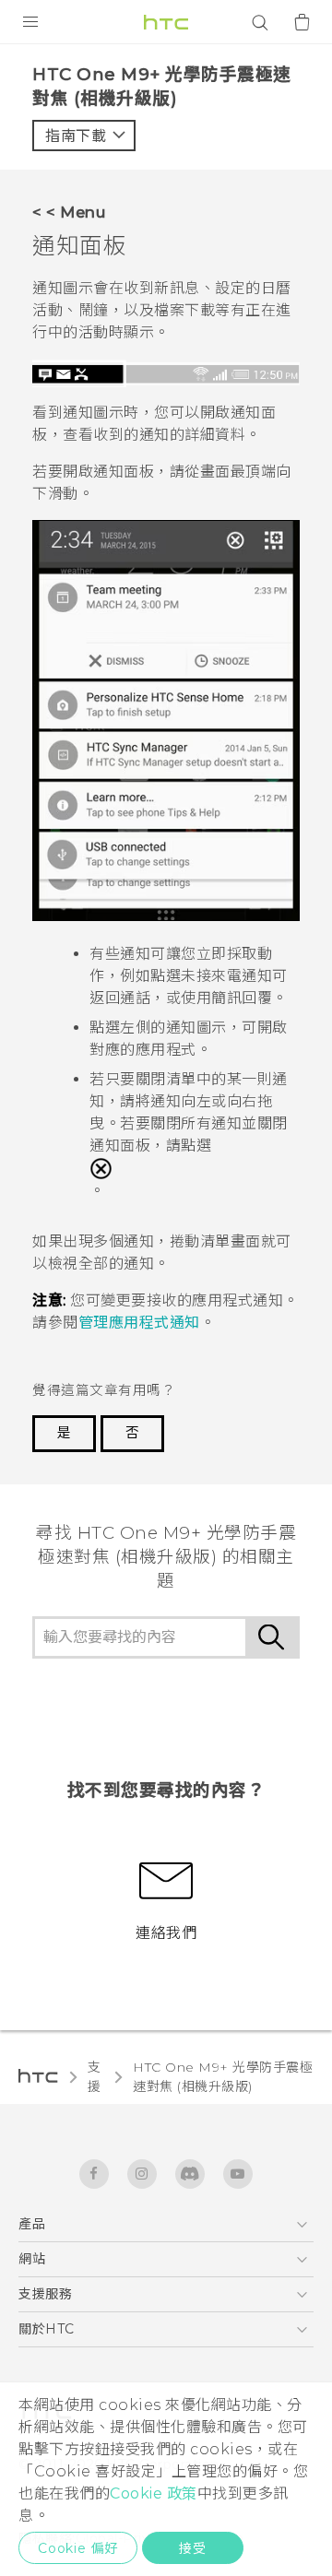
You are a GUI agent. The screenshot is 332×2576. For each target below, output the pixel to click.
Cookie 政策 (154, 2493)
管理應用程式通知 (139, 1323)
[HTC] (166, 22)
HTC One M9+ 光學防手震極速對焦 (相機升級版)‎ (223, 2077)
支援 (95, 2077)
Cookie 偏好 (78, 2548)
